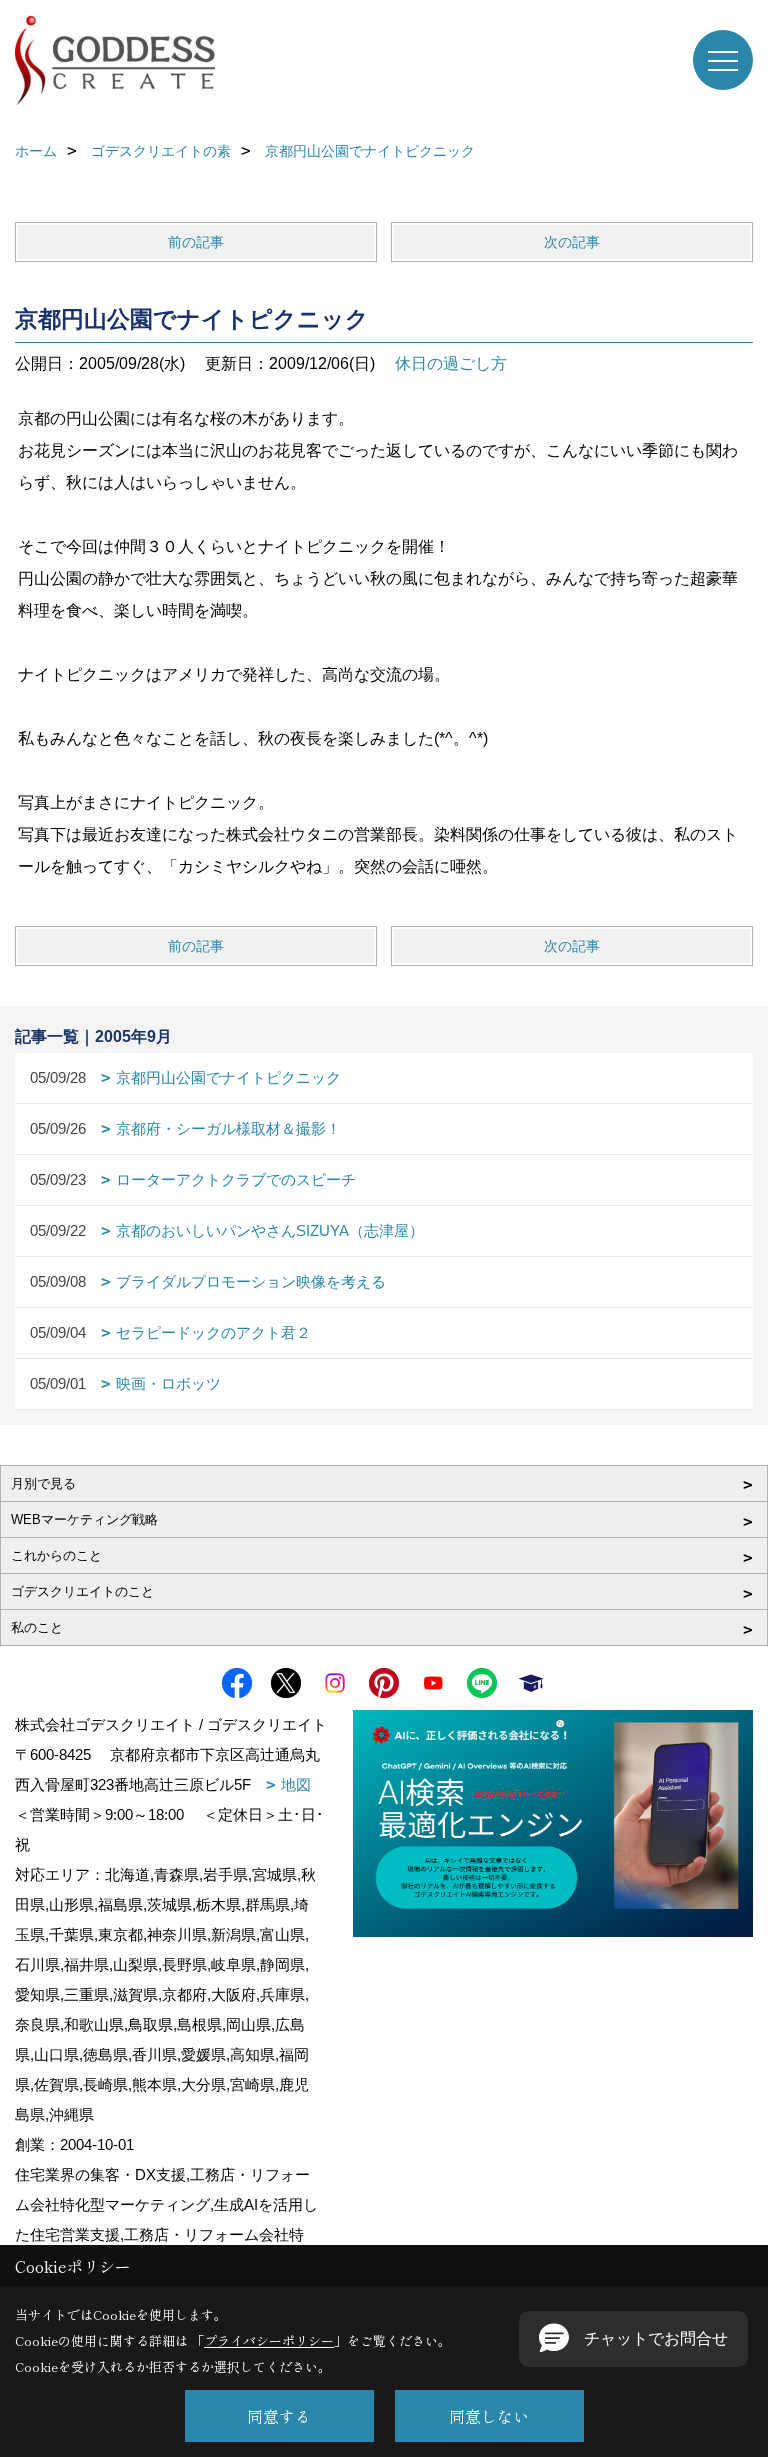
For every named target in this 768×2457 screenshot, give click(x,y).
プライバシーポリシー (269, 2340)
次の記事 (572, 242)
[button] (633, 2339)
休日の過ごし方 (451, 363)
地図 (296, 1784)
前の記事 (196, 242)
